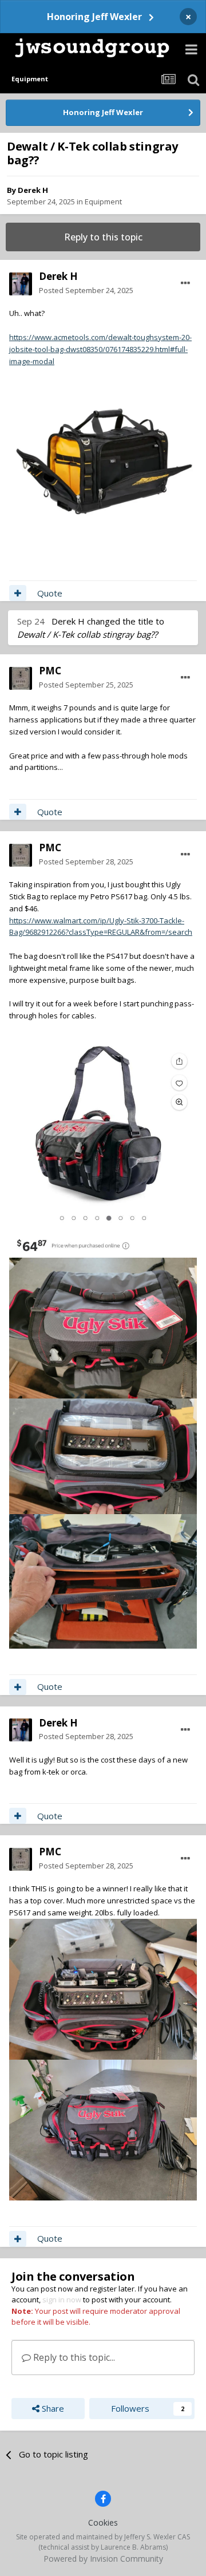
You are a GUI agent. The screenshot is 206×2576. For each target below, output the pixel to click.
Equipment (103, 202)
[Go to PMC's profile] (21, 678)
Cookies (103, 2522)
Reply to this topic (103, 237)
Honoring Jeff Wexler (94, 17)
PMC (50, 671)
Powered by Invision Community (103, 2559)
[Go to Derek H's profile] (21, 284)
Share (52, 2408)
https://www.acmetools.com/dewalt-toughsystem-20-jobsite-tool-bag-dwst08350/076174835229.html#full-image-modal (100, 349)
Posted (86, 290)
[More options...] (185, 283)
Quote (50, 593)
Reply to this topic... (73, 2357)
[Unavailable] (103, 460)
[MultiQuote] (18, 593)
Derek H (33, 190)
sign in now (62, 2300)
